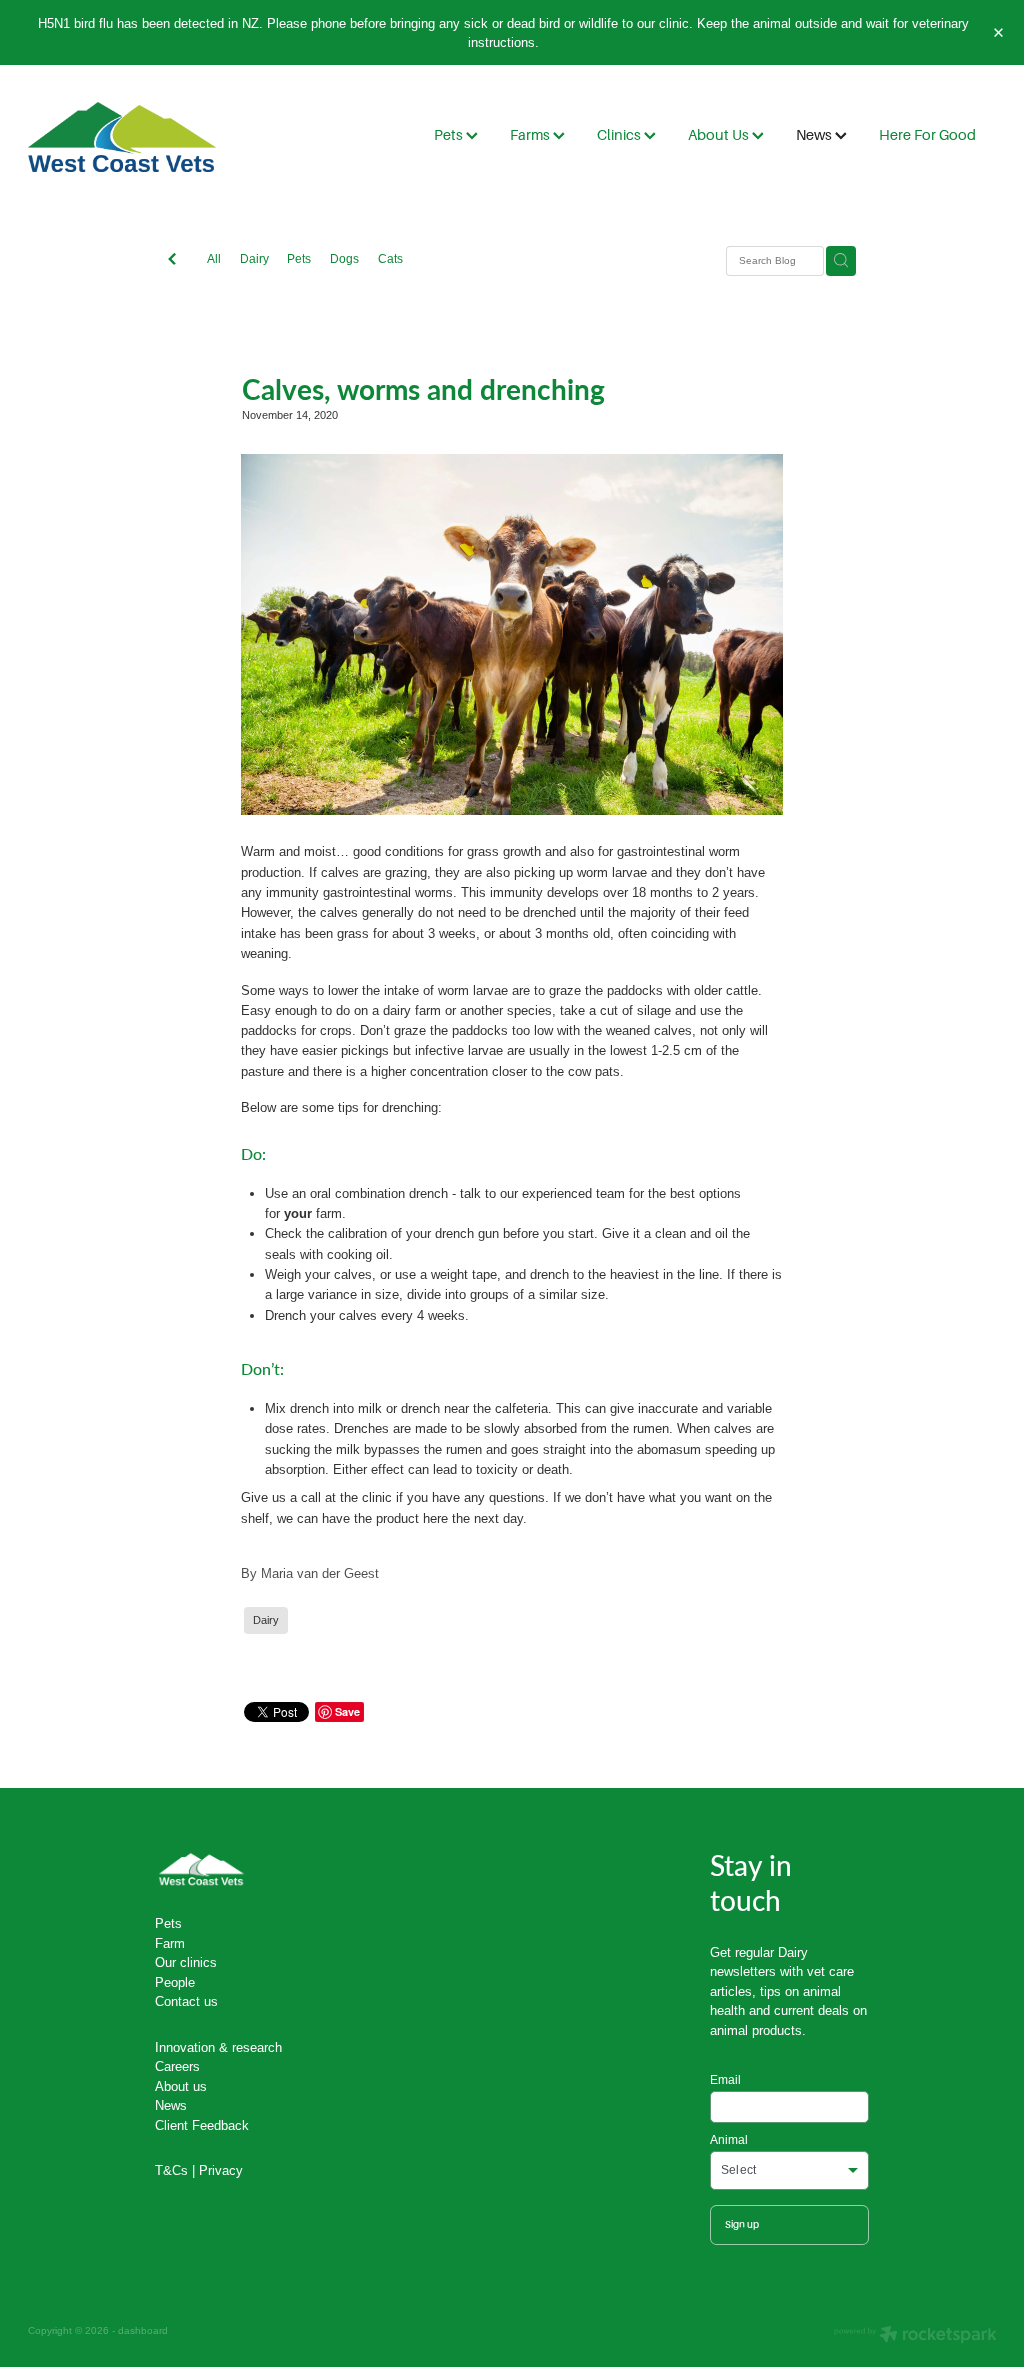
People (175, 1982)
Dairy (254, 258)
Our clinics (186, 1962)
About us (181, 2086)
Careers (177, 2066)
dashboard (143, 2330)
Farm (170, 1943)
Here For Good (927, 135)
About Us (720, 135)
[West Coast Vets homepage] (125, 137)
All (214, 258)
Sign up (742, 2224)
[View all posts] (172, 261)
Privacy (221, 2170)
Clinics (620, 135)
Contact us (186, 2001)
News (815, 135)
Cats (390, 258)
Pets (450, 135)
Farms (531, 135)
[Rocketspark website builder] (915, 2336)
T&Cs (171, 2170)
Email (725, 2080)
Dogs (344, 258)
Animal (729, 2140)
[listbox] (789, 2170)
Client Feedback (202, 2125)
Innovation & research (218, 2047)
